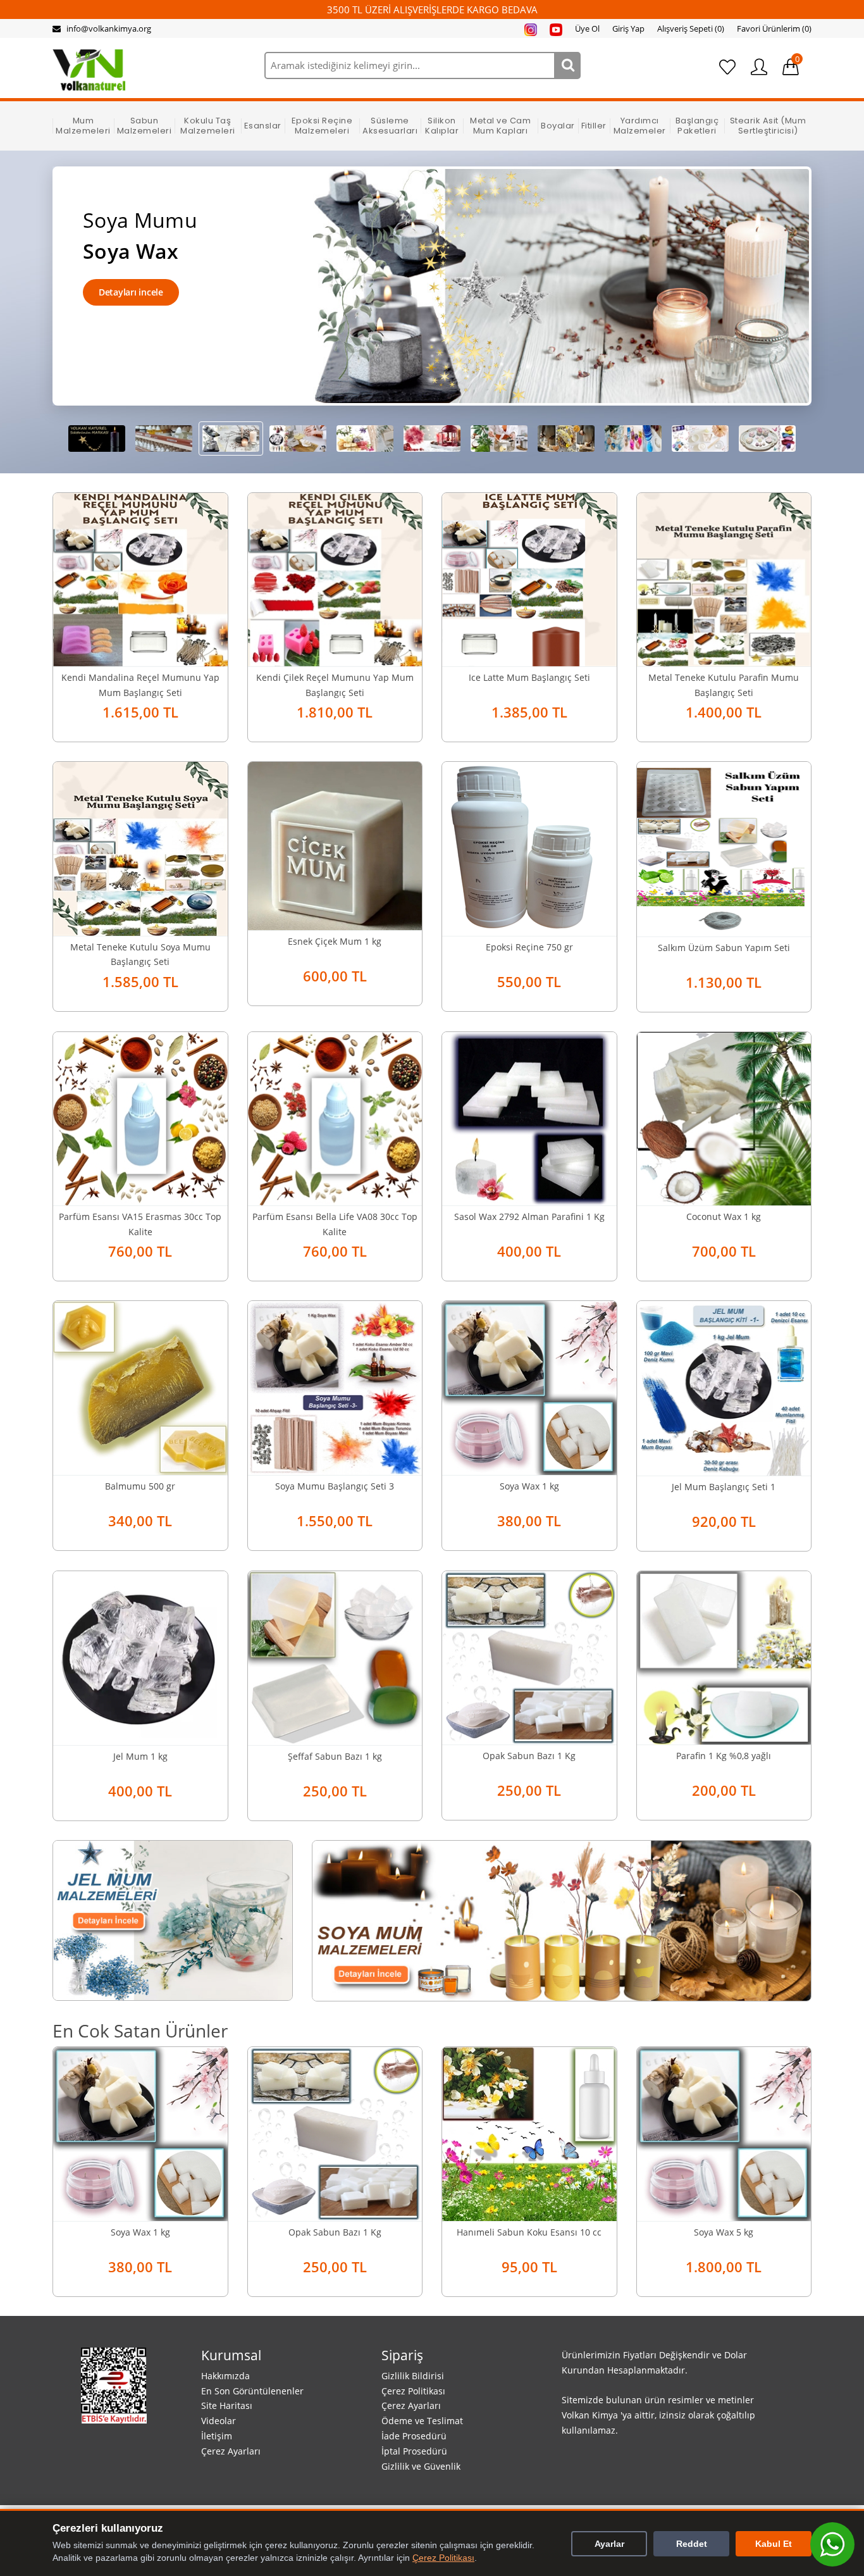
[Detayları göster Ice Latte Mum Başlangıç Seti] (529, 578)
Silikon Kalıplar (442, 126)
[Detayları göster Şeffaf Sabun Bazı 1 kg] (335, 1657)
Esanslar (263, 126)
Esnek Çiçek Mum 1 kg (335, 941)
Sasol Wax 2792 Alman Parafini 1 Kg (529, 1216)
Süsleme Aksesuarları (390, 126)
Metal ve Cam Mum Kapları (500, 126)
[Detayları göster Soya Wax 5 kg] (724, 2133)
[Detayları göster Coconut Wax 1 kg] (724, 1117)
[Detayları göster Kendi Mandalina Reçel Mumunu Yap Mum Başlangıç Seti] (140, 578)
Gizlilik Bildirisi (413, 2376)
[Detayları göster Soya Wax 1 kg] (529, 1386)
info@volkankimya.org (109, 28)
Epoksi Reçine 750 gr (529, 947)
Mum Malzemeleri (83, 126)
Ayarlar (609, 2544)
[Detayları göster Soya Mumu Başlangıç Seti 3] (335, 1386)
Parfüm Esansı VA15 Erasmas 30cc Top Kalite (140, 1224)
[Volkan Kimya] (89, 69)
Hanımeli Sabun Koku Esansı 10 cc (529, 2232)
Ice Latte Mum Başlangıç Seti (529, 677)
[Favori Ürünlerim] (727, 67)
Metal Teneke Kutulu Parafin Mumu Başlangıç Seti (724, 685)
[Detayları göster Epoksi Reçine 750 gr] (529, 847)
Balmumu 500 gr (140, 1486)
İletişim (217, 2436)
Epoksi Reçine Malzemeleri (322, 126)
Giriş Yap (628, 28)
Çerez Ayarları (231, 2451)
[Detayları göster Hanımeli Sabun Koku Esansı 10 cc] (529, 2133)
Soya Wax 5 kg (724, 2232)
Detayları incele (131, 292)
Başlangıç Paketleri (697, 126)
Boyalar (558, 126)
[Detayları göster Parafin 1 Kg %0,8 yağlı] (724, 1657)
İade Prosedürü (414, 2436)
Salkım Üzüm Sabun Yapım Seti (724, 948)
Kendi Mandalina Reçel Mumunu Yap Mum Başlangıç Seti (140, 685)
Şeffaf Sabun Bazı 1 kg (335, 1756)
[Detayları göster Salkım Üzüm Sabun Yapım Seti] (724, 848)
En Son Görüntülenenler (252, 2391)
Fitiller (594, 126)
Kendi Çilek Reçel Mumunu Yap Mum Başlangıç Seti (335, 685)
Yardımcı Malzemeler (640, 126)
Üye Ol (587, 28)
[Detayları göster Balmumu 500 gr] (140, 1386)
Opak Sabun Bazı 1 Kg (529, 1756)
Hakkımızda (225, 2376)
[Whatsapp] (832, 2544)
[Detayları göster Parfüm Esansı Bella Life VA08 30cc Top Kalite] (335, 1117)
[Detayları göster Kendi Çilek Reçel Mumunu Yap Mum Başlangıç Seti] (335, 578)
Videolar (219, 2421)
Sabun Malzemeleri (145, 126)
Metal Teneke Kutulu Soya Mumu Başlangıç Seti (140, 955)
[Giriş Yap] (759, 67)
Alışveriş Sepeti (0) (691, 28)
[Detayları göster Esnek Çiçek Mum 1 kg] (335, 845)
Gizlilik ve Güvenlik (421, 2466)
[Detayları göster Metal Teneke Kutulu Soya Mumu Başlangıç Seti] (140, 847)
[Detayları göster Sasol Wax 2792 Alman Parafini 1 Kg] (529, 1117)
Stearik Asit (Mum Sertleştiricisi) (768, 126)
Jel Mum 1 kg (140, 1756)
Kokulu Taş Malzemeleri (208, 126)
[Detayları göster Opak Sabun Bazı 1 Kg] (529, 1657)
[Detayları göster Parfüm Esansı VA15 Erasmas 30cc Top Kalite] (140, 1117)
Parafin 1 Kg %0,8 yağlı (724, 1756)
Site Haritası (227, 2405)
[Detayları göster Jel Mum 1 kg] (140, 1657)
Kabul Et (774, 2544)
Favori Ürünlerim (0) (774, 28)
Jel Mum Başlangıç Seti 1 (724, 1487)
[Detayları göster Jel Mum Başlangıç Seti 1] (724, 1387)
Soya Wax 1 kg (529, 1486)
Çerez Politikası (413, 2391)
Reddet (692, 2544)
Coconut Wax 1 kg (724, 1216)
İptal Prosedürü (414, 2451)
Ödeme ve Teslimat (422, 2421)
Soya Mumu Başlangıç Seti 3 (335, 1486)
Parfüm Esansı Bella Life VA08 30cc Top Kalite (335, 1224)
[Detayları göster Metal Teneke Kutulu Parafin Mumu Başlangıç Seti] (724, 578)
